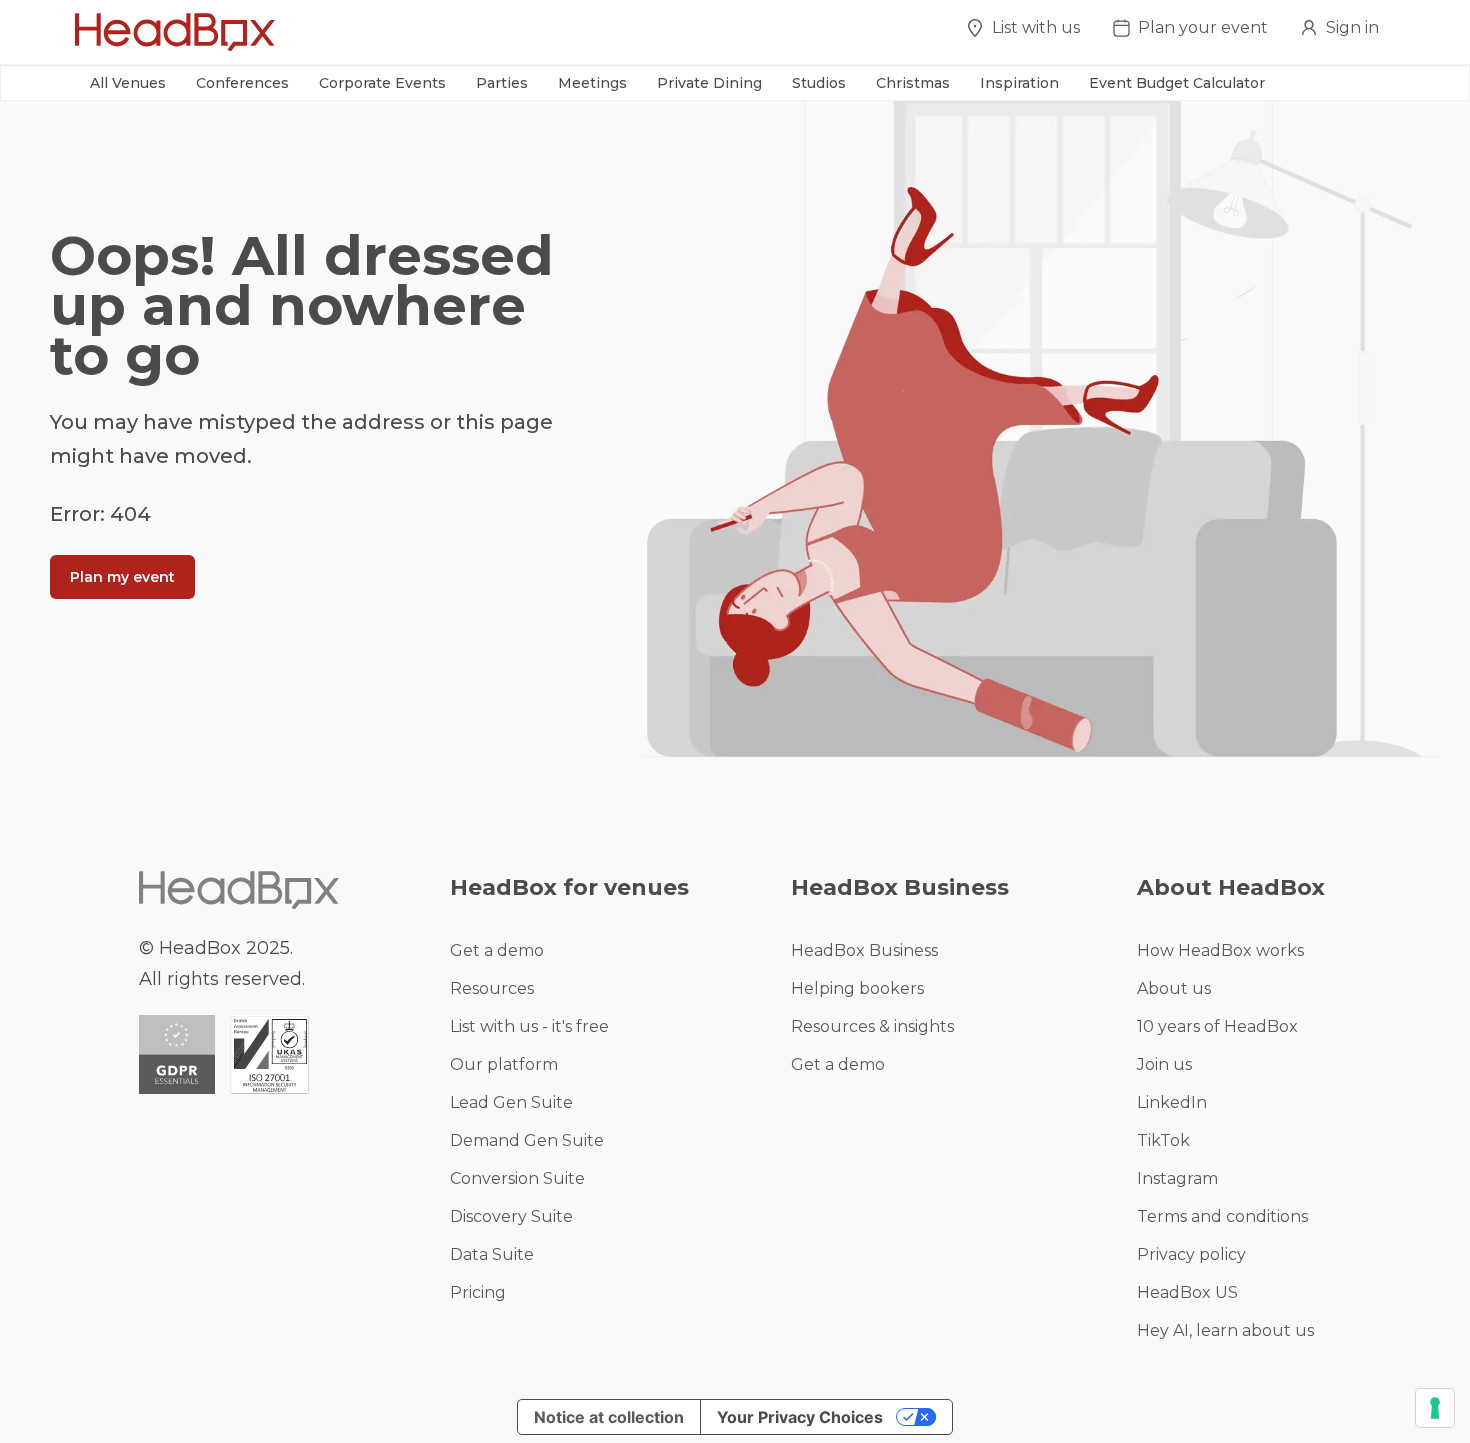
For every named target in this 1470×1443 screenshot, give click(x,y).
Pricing (478, 1292)
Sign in (1352, 27)
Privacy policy (1191, 1254)
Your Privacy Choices (800, 1417)
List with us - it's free (529, 1026)
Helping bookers (857, 988)
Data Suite (492, 1254)
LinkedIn (1172, 1102)
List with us (1036, 27)
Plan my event (122, 577)
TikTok (1163, 1140)
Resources (492, 988)
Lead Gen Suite (511, 1102)
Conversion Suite (517, 1178)
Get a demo (497, 950)
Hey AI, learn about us (1225, 1330)
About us (1174, 988)
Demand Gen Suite (527, 1140)
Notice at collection (609, 1417)
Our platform (504, 1064)
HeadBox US (1187, 1292)
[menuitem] (1023, 33)
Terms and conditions (1222, 1216)
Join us (1164, 1064)
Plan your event (1203, 27)
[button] (128, 83)
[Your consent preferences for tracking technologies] (1435, 1408)
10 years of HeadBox (1217, 1026)
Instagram (1177, 1178)
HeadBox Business (864, 950)
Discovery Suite (511, 1216)
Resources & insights (872, 1026)
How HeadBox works (1220, 950)
